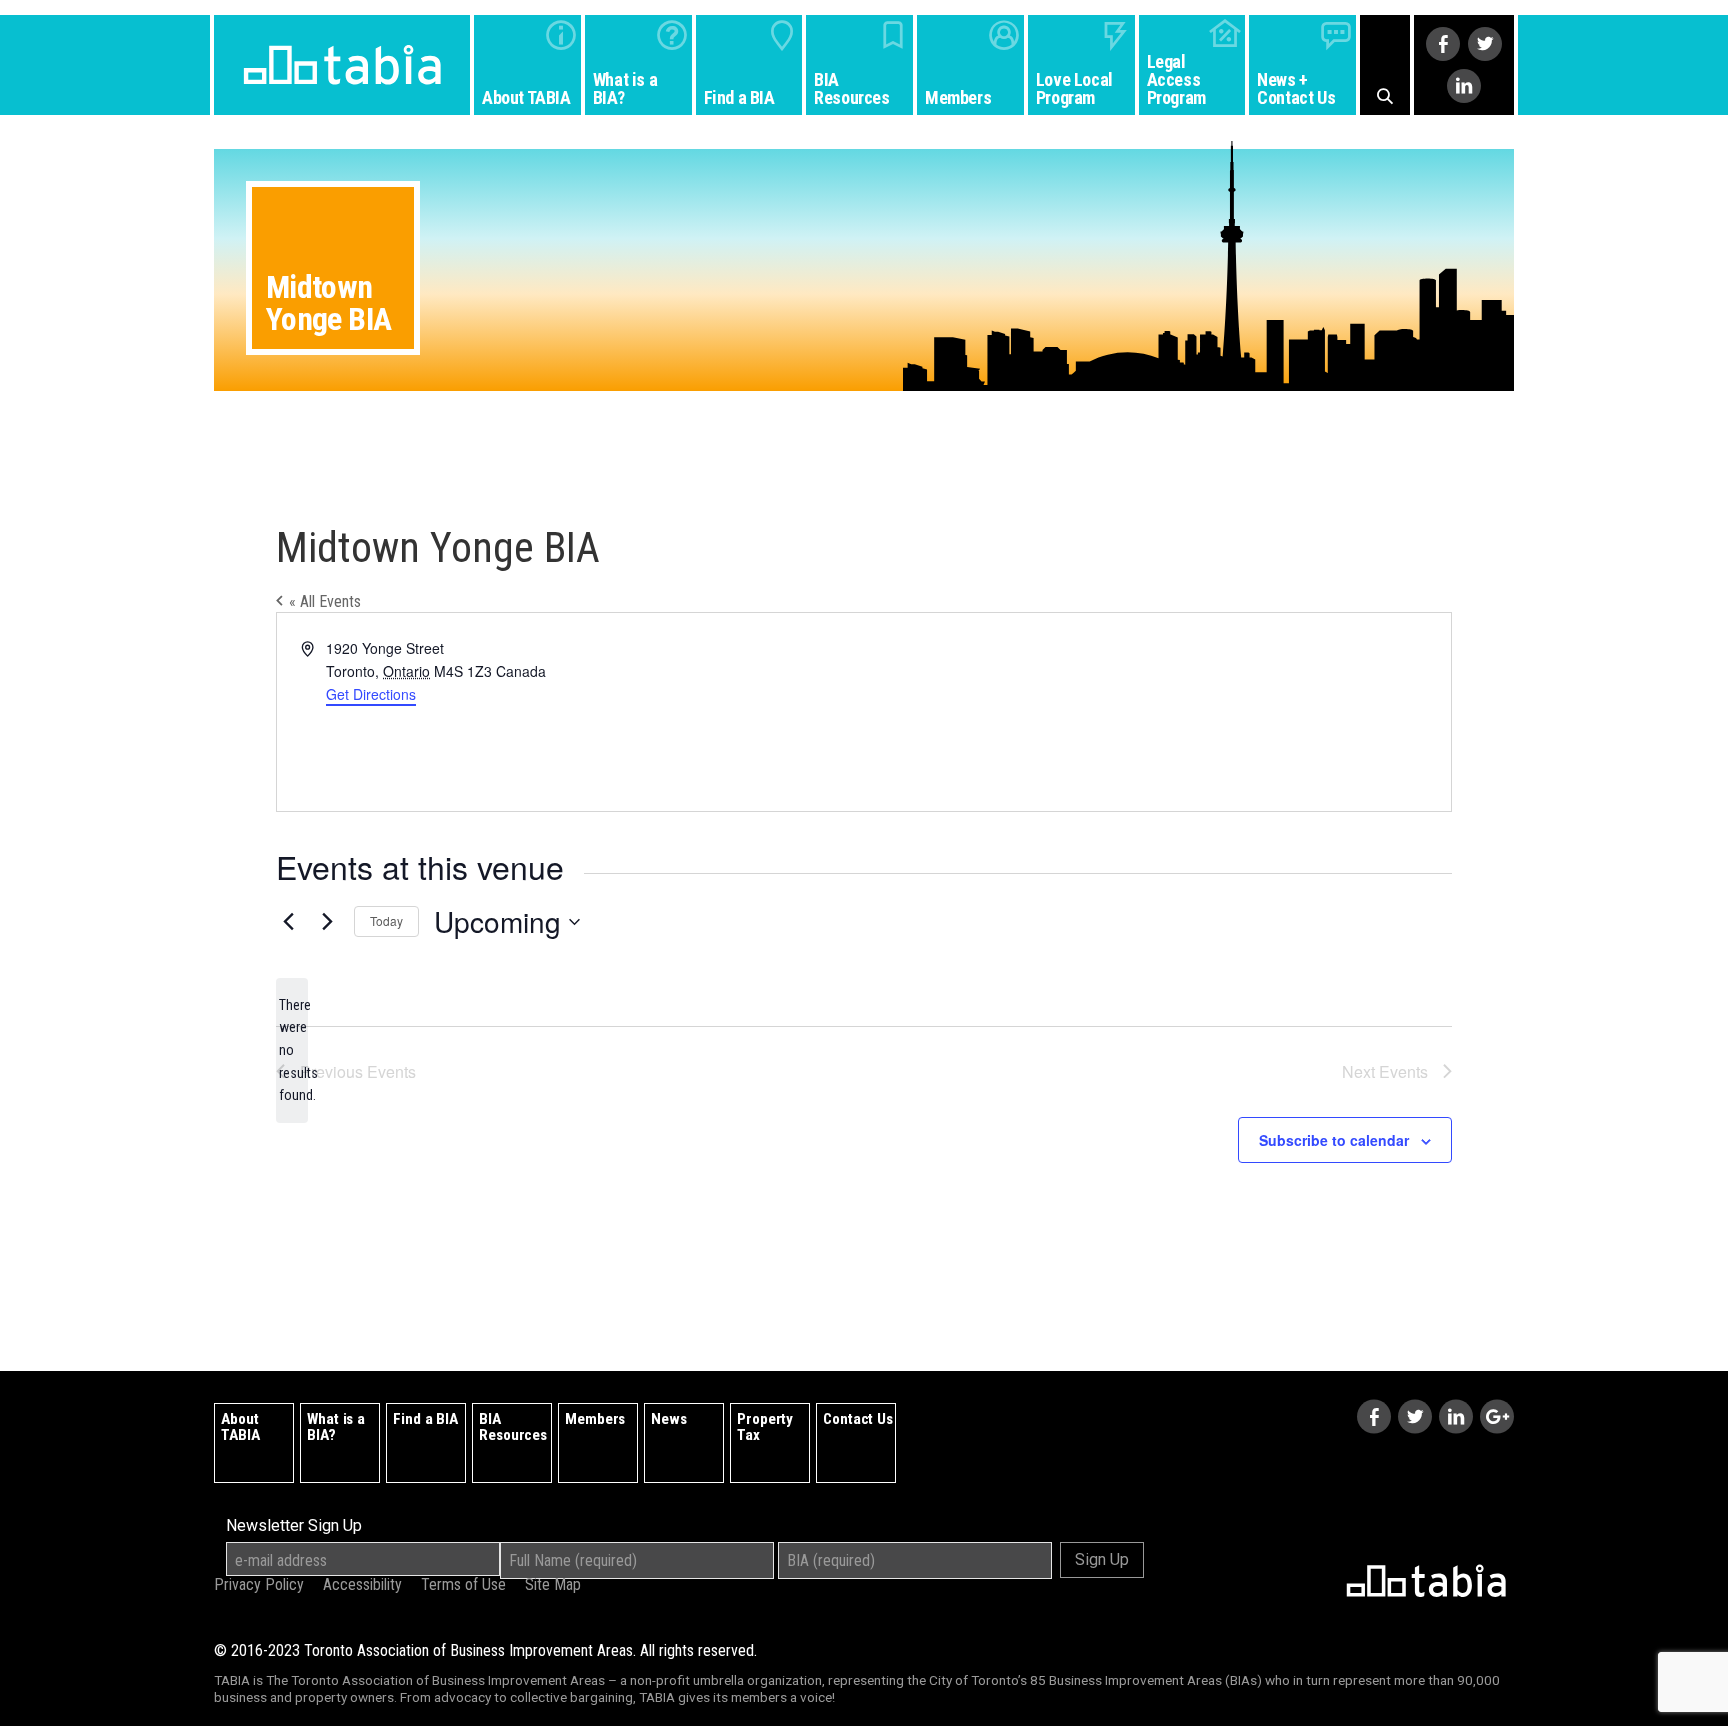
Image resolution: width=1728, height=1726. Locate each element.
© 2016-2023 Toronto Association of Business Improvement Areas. (485, 1650)
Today (386, 920)
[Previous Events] (288, 922)
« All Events (323, 601)
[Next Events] (327, 922)
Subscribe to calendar (1334, 1140)
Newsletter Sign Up (294, 1526)
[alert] (292, 1050)
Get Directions (371, 694)
